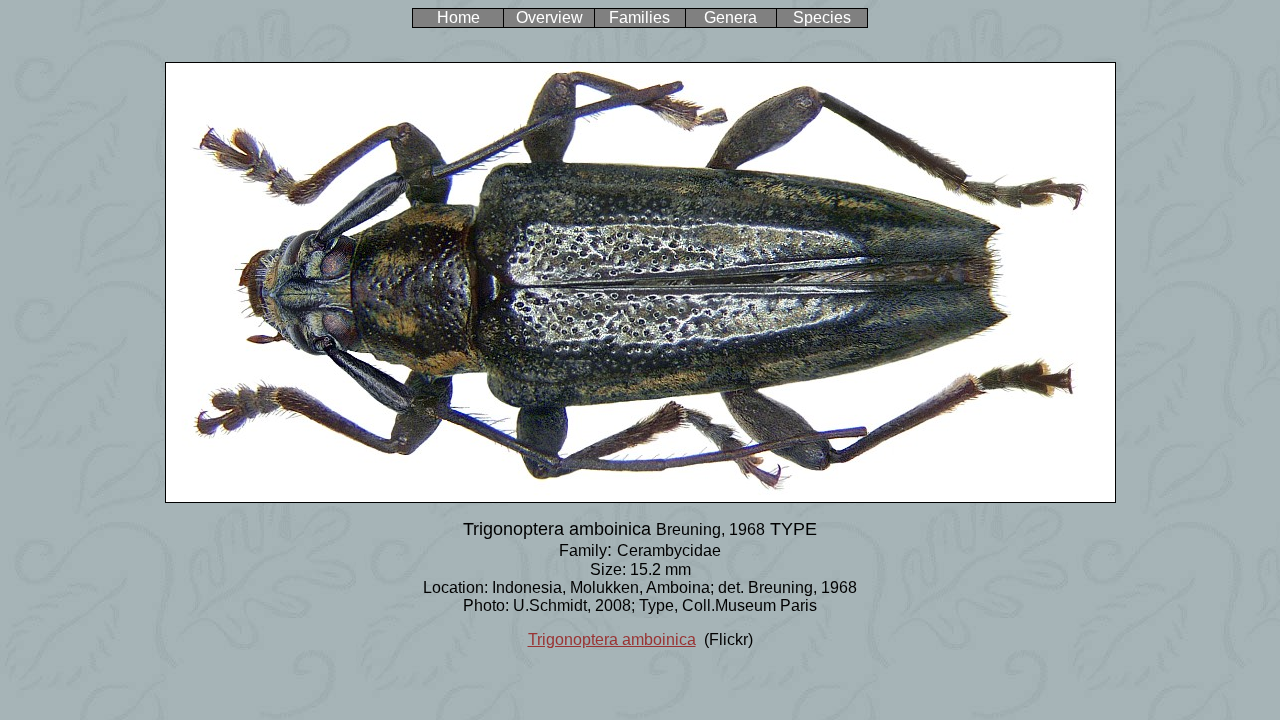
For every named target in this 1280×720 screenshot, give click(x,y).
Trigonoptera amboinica (612, 639)
